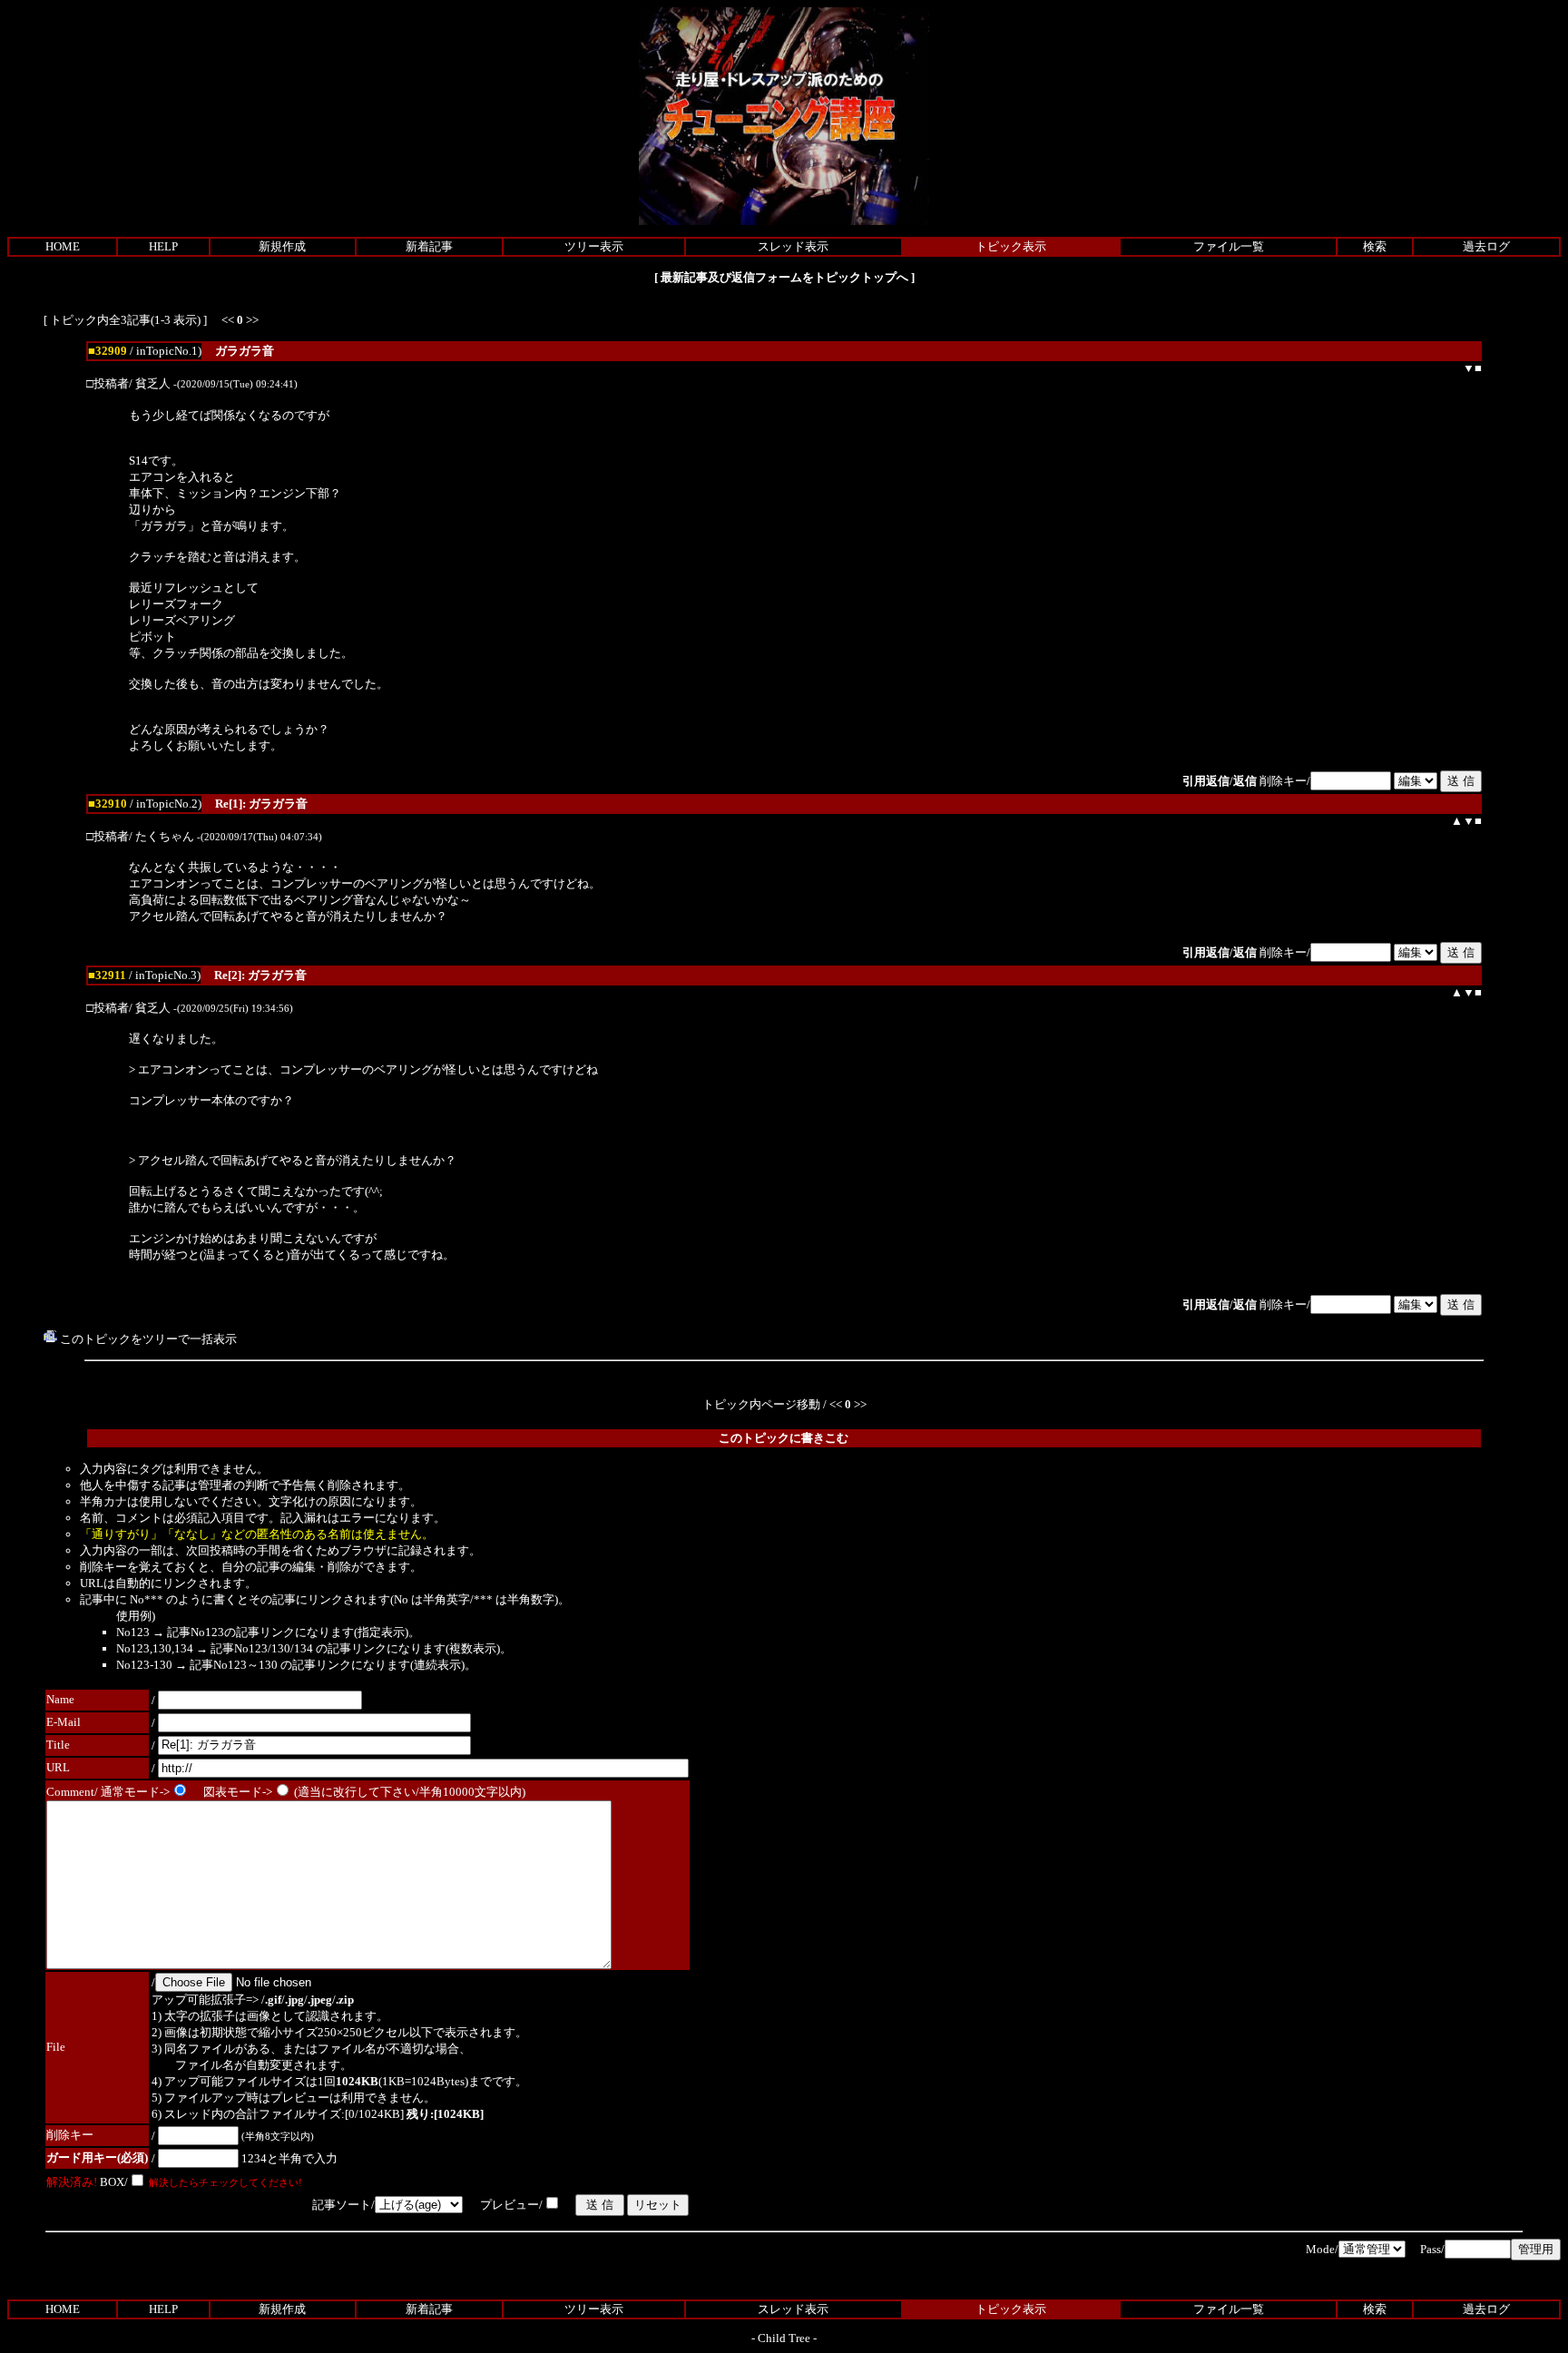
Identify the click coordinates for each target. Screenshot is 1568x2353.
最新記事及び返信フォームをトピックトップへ (784, 277)
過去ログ (1486, 246)
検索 (1375, 246)
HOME (63, 246)
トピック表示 (1011, 246)
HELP (163, 246)
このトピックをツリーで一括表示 (147, 1339)
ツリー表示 (594, 246)
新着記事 (429, 246)
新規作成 (282, 246)
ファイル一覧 (1229, 246)
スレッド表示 (793, 246)
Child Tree (784, 2338)
